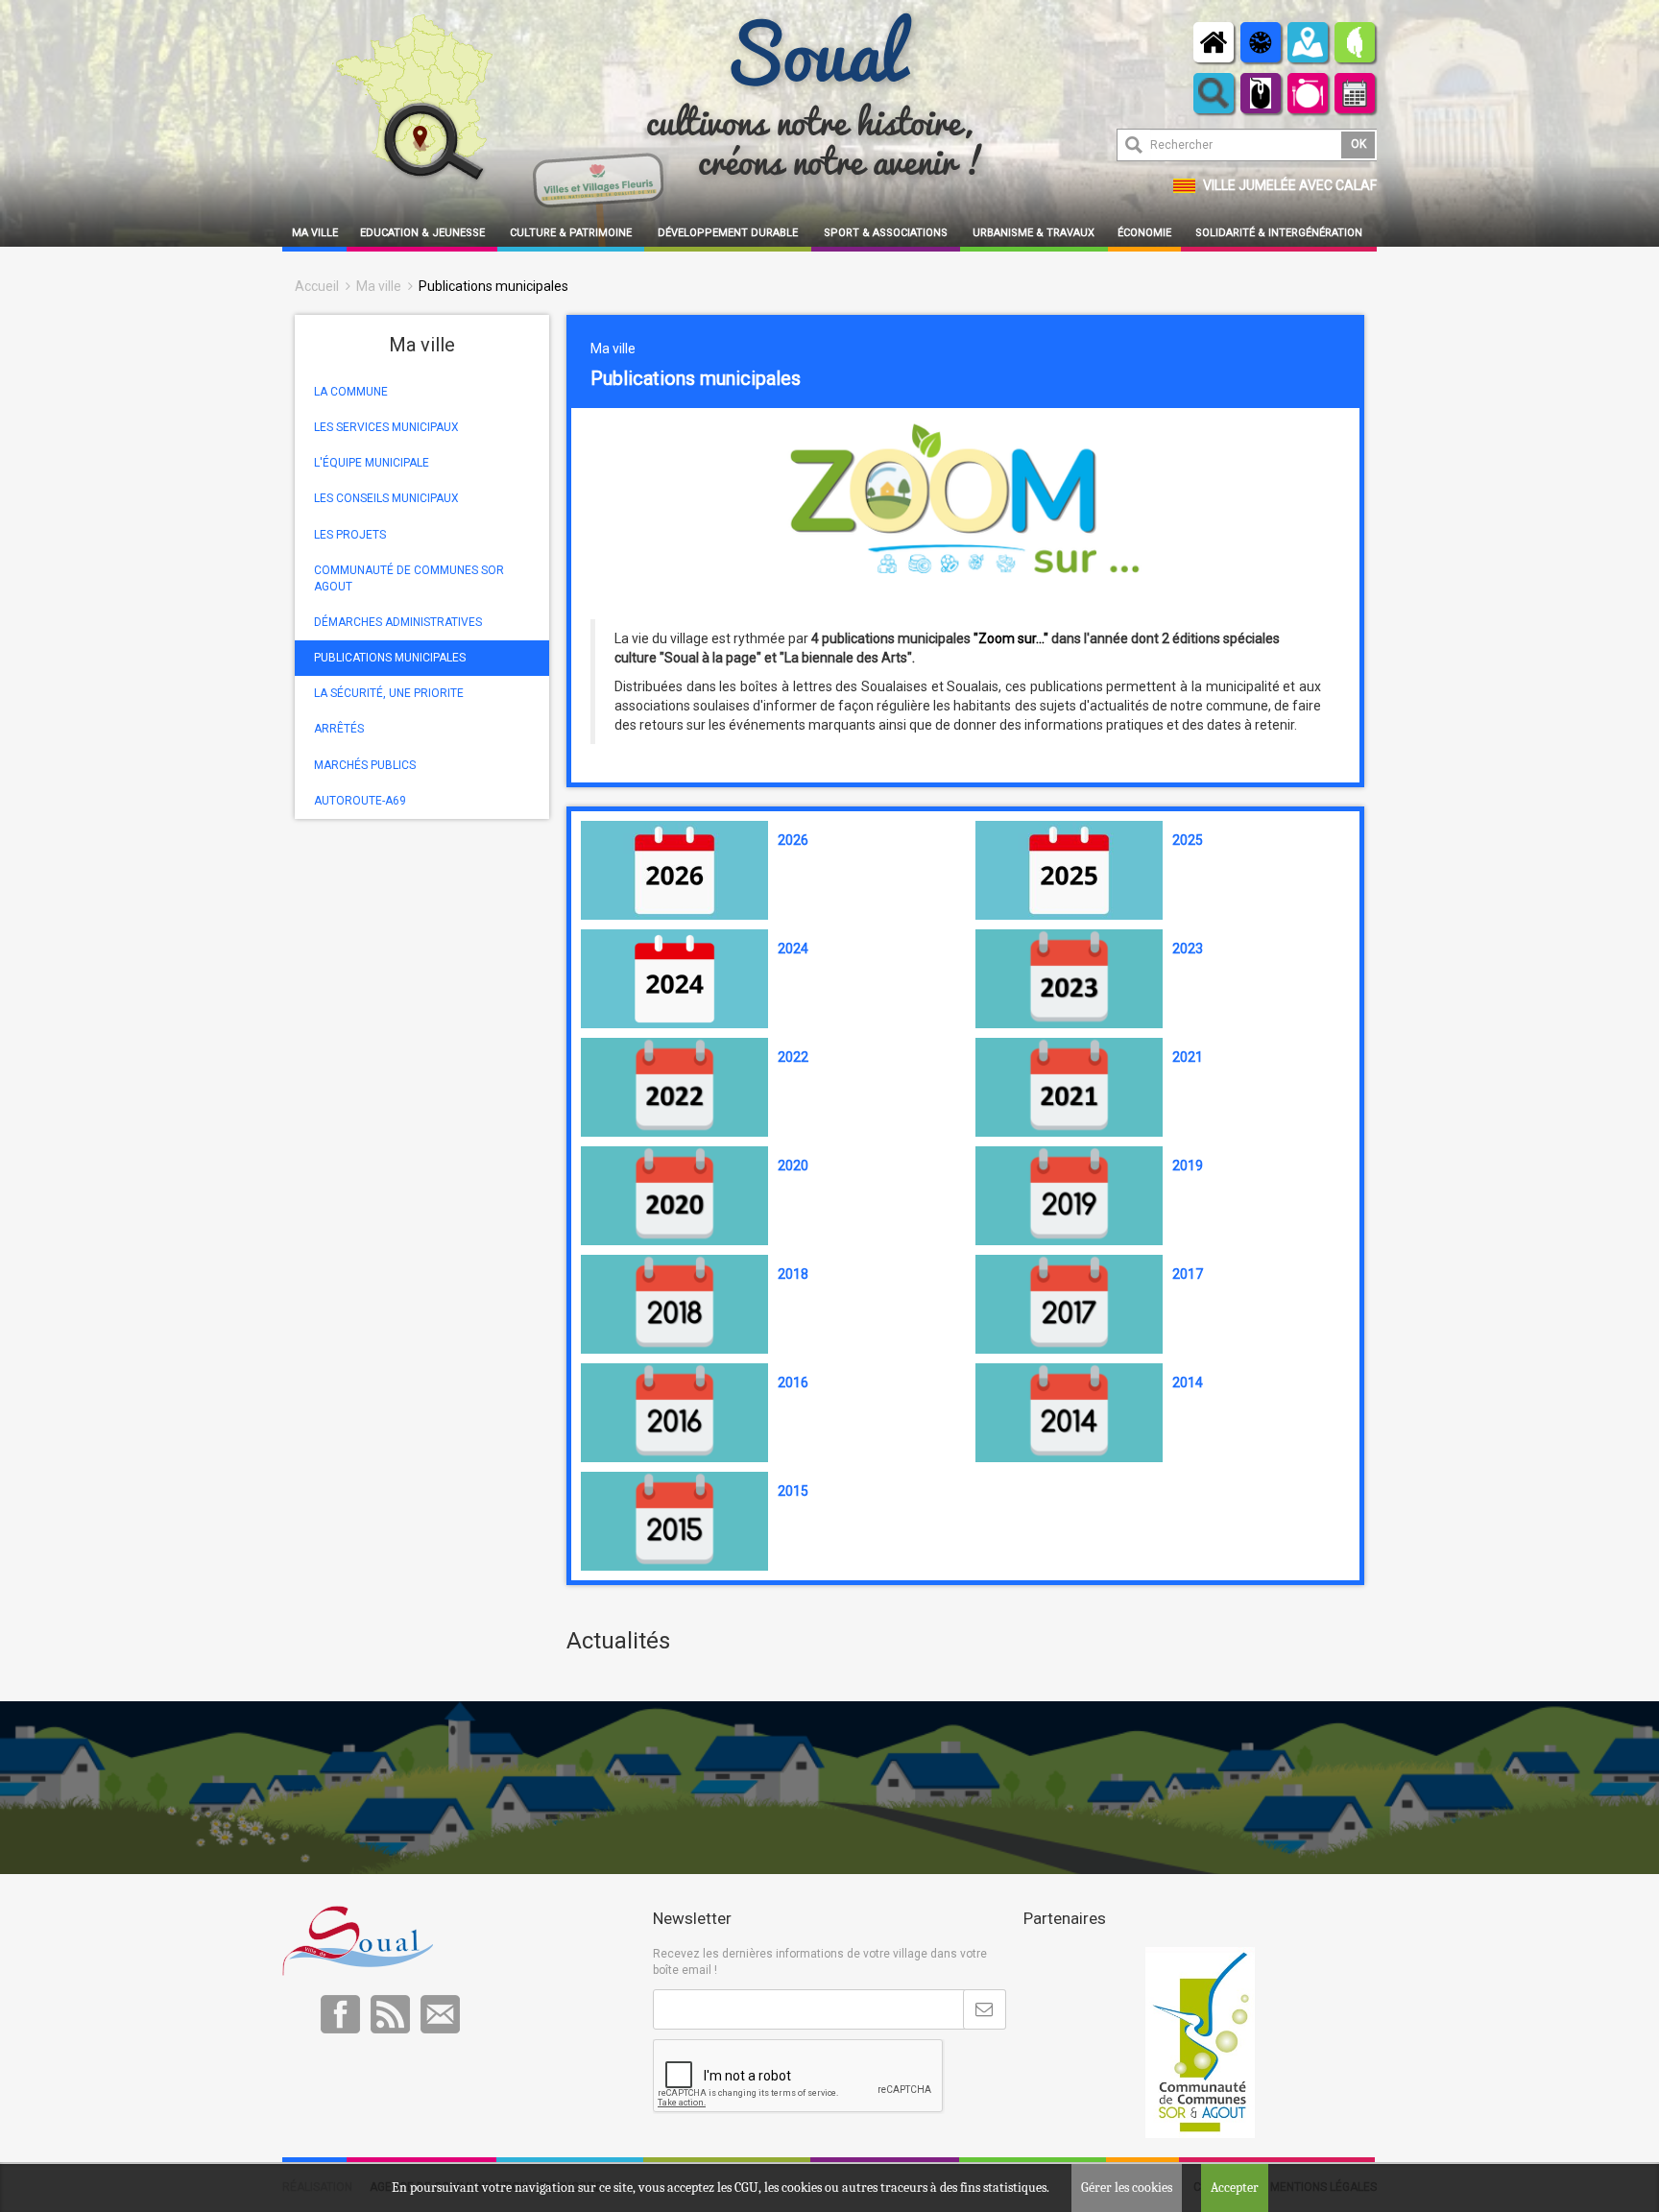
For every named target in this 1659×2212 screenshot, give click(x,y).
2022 (793, 1057)
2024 (793, 949)
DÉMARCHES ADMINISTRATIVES (398, 622)
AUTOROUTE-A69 (360, 801)
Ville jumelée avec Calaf (1290, 185)
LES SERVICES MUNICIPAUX (386, 427)
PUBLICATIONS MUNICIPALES (390, 658)
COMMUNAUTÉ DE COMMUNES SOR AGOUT (409, 578)
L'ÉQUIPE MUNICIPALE (372, 463)
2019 (1188, 1166)
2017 (1188, 1274)
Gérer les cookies (1127, 2188)
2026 (793, 840)
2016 (793, 1382)
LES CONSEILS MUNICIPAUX (386, 498)
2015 (793, 1491)
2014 (1188, 1382)
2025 (1188, 840)
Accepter (1235, 2188)
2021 (1188, 1057)
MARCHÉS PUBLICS (365, 765)
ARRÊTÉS (339, 729)
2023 (1188, 949)
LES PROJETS (350, 535)
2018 (793, 1274)
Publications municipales (493, 286)
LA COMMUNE (351, 392)
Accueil (317, 286)
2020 (793, 1166)
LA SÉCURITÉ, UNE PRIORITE (389, 693)
